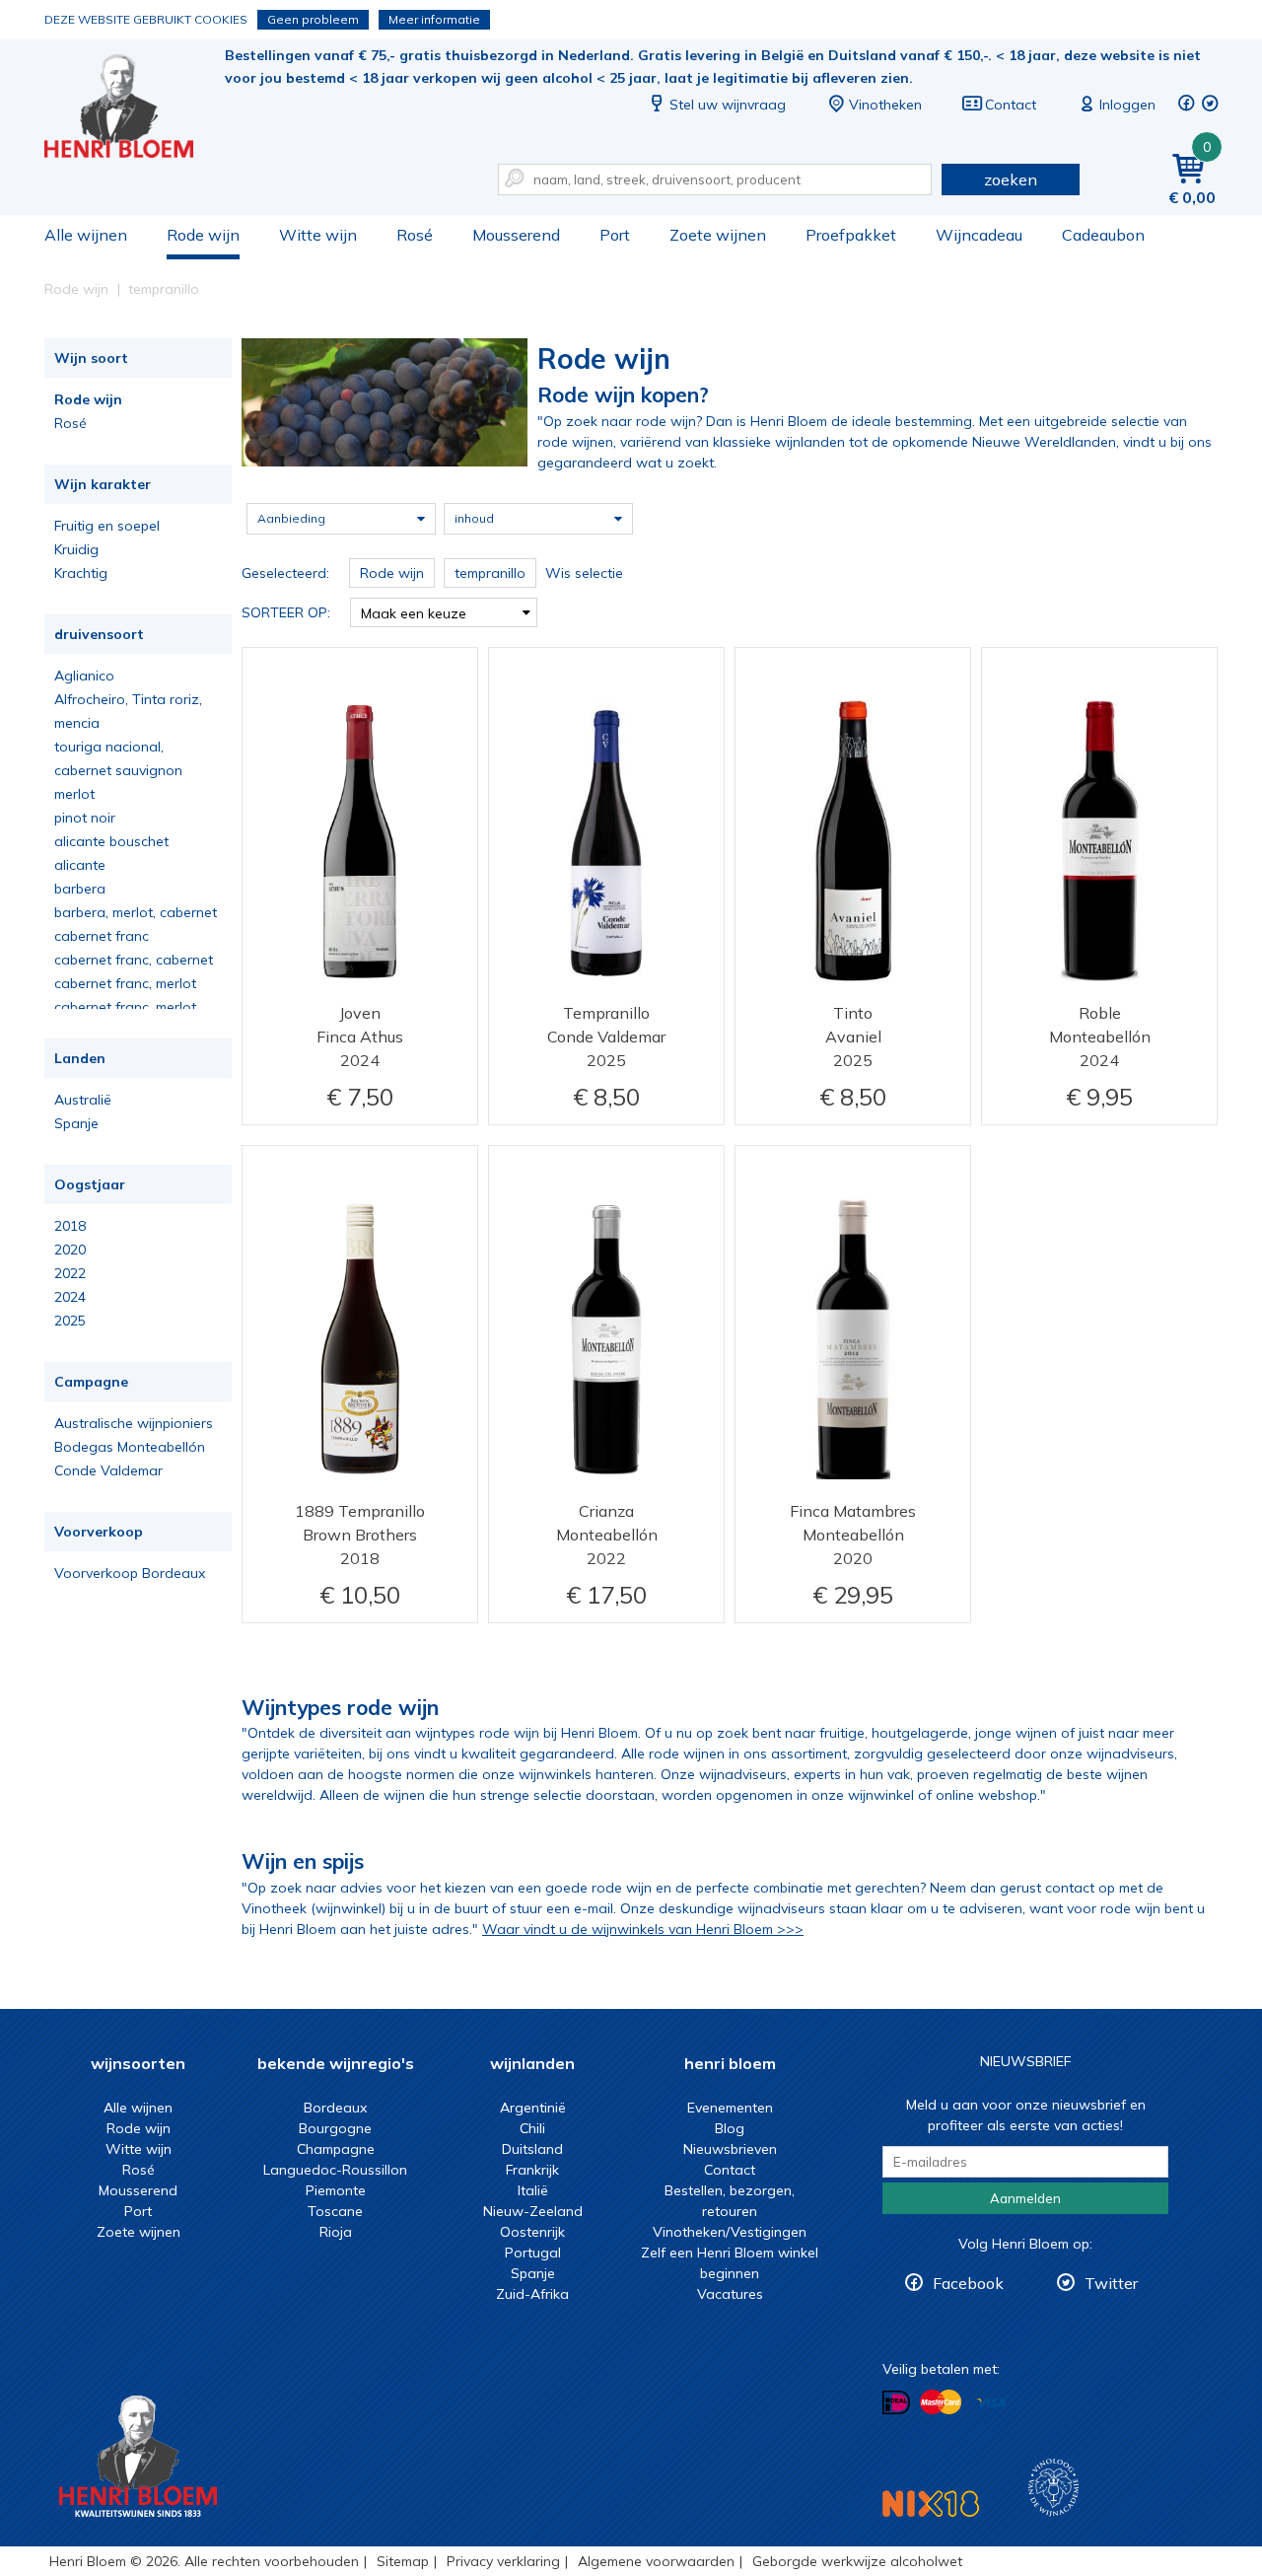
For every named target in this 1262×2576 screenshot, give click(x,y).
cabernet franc (102, 936)
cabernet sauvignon (118, 770)
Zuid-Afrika (532, 2294)
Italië (533, 2190)
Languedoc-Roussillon (335, 2170)
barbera (80, 889)
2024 (70, 1297)
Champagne (336, 2149)
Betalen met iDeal (896, 2403)
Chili (532, 2128)
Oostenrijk (532, 2232)
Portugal (533, 2253)
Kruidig (76, 549)
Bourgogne (335, 2128)
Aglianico (84, 676)
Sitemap (403, 2561)
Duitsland (532, 2149)
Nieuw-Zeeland (533, 2211)
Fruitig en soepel (107, 526)
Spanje (76, 1123)
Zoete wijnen (718, 235)
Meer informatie (434, 19)
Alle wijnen (86, 235)
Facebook (968, 2283)
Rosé (415, 235)
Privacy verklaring (503, 2561)
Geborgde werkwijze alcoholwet (857, 2561)
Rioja (336, 2232)
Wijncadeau (979, 235)
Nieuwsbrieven (730, 2149)
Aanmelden (1025, 2198)
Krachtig (81, 573)
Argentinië (533, 2108)
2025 (70, 1321)
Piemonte (336, 2190)
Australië (83, 1100)
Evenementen (730, 2108)
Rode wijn (203, 235)
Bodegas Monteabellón (130, 1447)
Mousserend (516, 235)
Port (615, 235)
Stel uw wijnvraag (728, 105)
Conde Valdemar (108, 1470)
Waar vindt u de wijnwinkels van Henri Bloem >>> (643, 1929)
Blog (730, 2128)
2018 (70, 1226)
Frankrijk (532, 2170)
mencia (77, 723)
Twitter (1111, 2283)
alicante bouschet (111, 841)
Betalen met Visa (991, 2404)
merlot (74, 794)
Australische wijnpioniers (134, 1423)
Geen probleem (313, 19)
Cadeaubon (1103, 235)
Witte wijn (318, 235)
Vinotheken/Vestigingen (730, 2232)
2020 (70, 1250)
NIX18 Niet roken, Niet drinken (931, 2504)
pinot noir (85, 818)
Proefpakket (851, 235)
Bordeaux (335, 2108)
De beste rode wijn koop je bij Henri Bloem (132, 109)
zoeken (1011, 179)
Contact (1011, 105)
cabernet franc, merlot (125, 983)
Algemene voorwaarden (656, 2561)
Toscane (335, 2211)
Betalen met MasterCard (941, 2402)
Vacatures (730, 2294)
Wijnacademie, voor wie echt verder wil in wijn (1053, 2488)
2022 (70, 1273)
